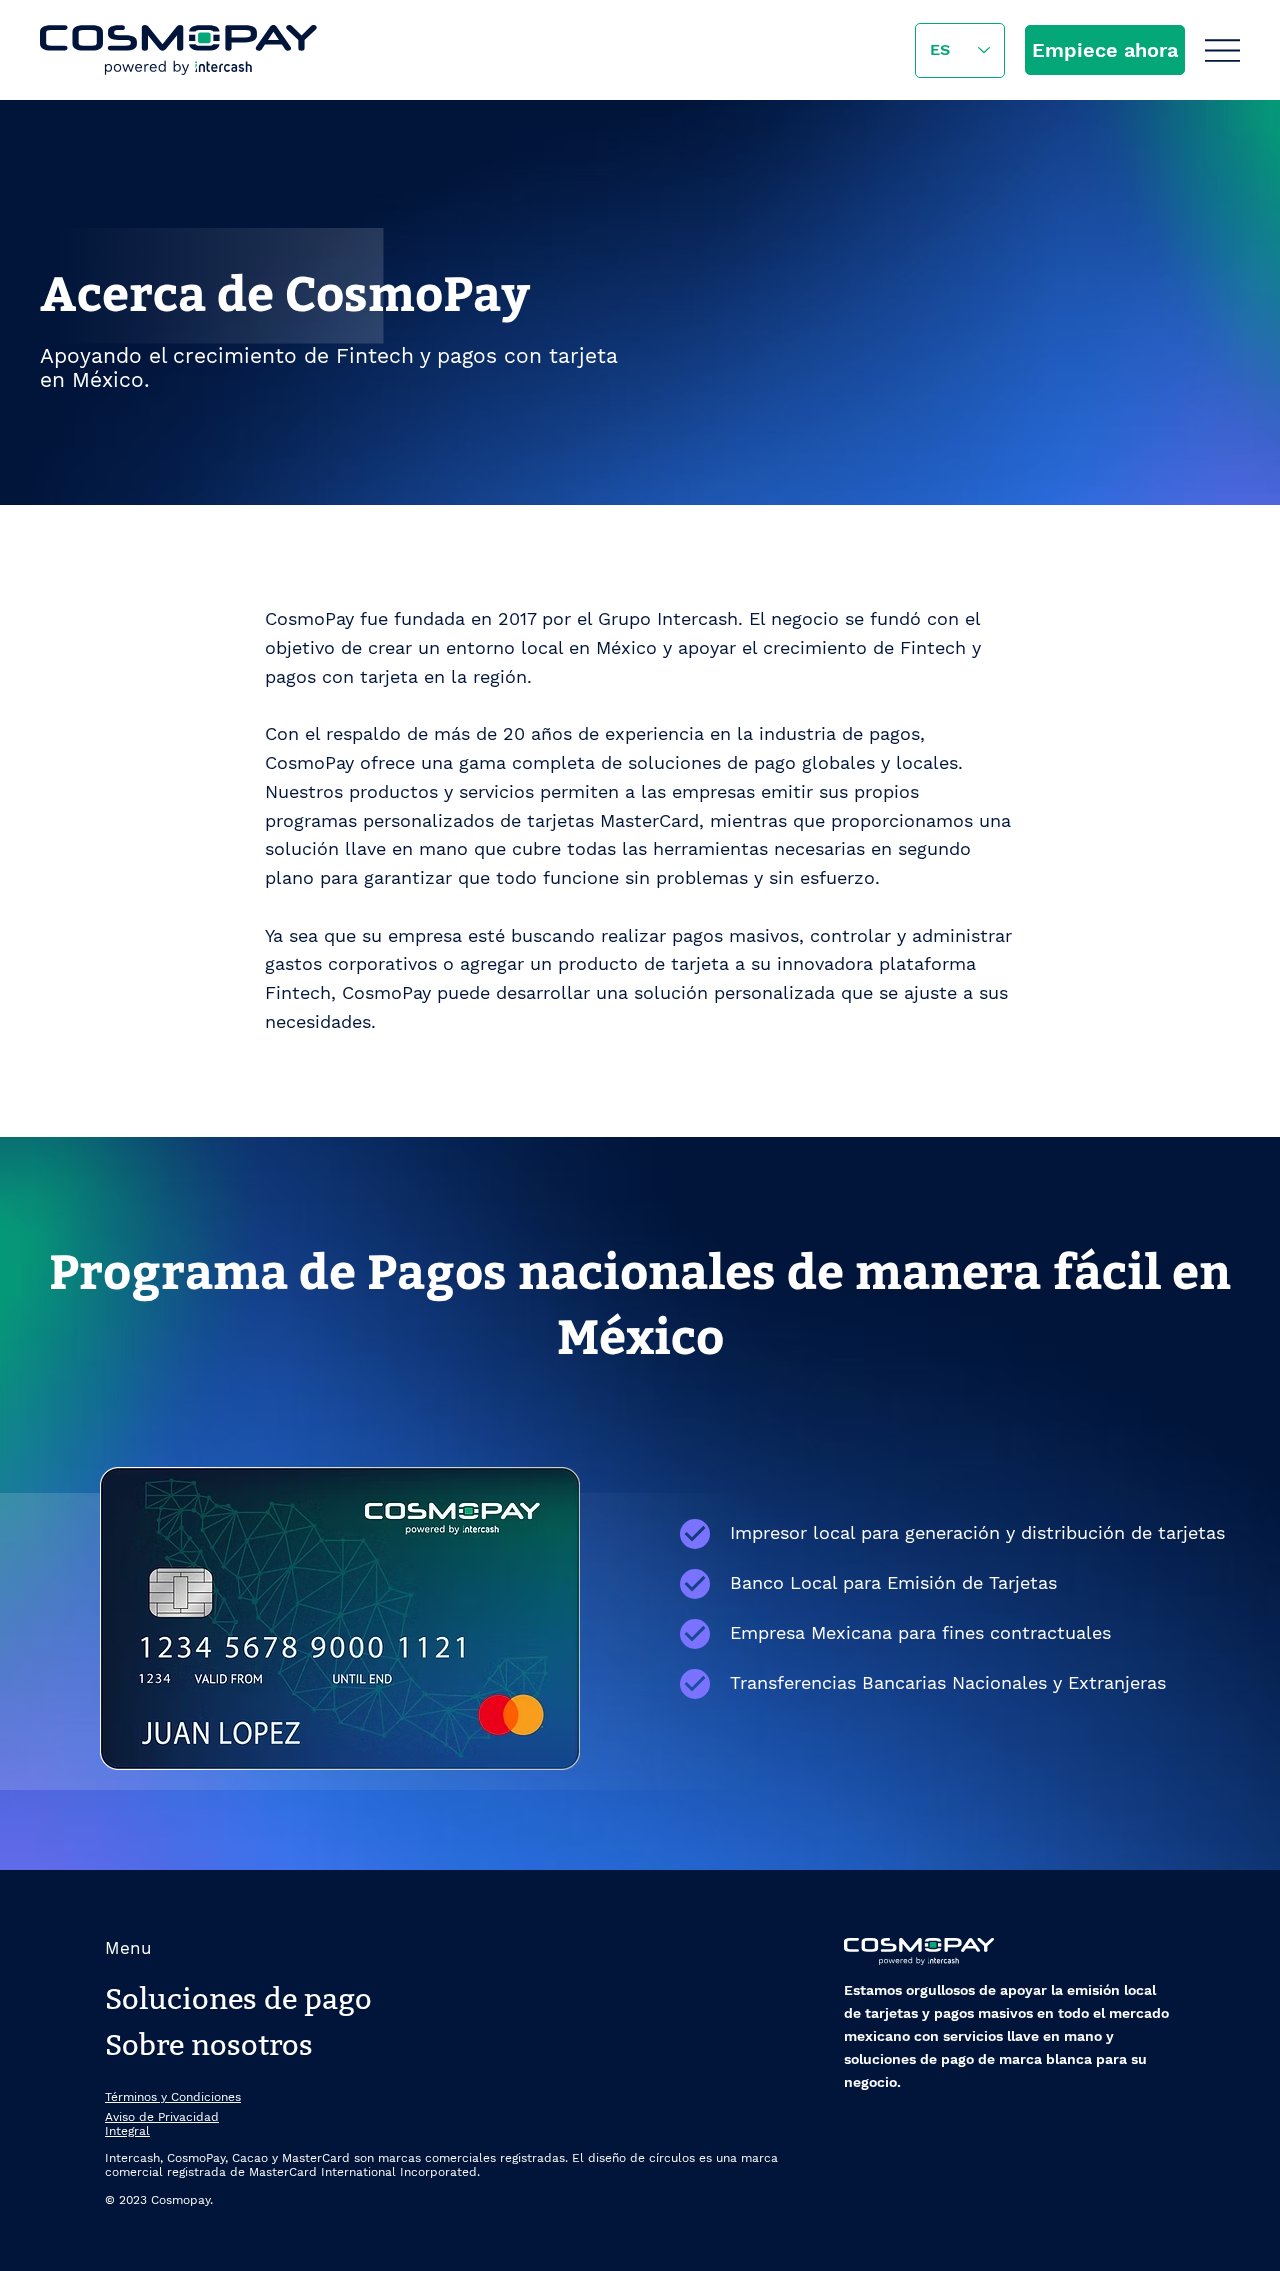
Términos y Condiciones (173, 2097)
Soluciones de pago (238, 1999)
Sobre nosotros (209, 2045)
